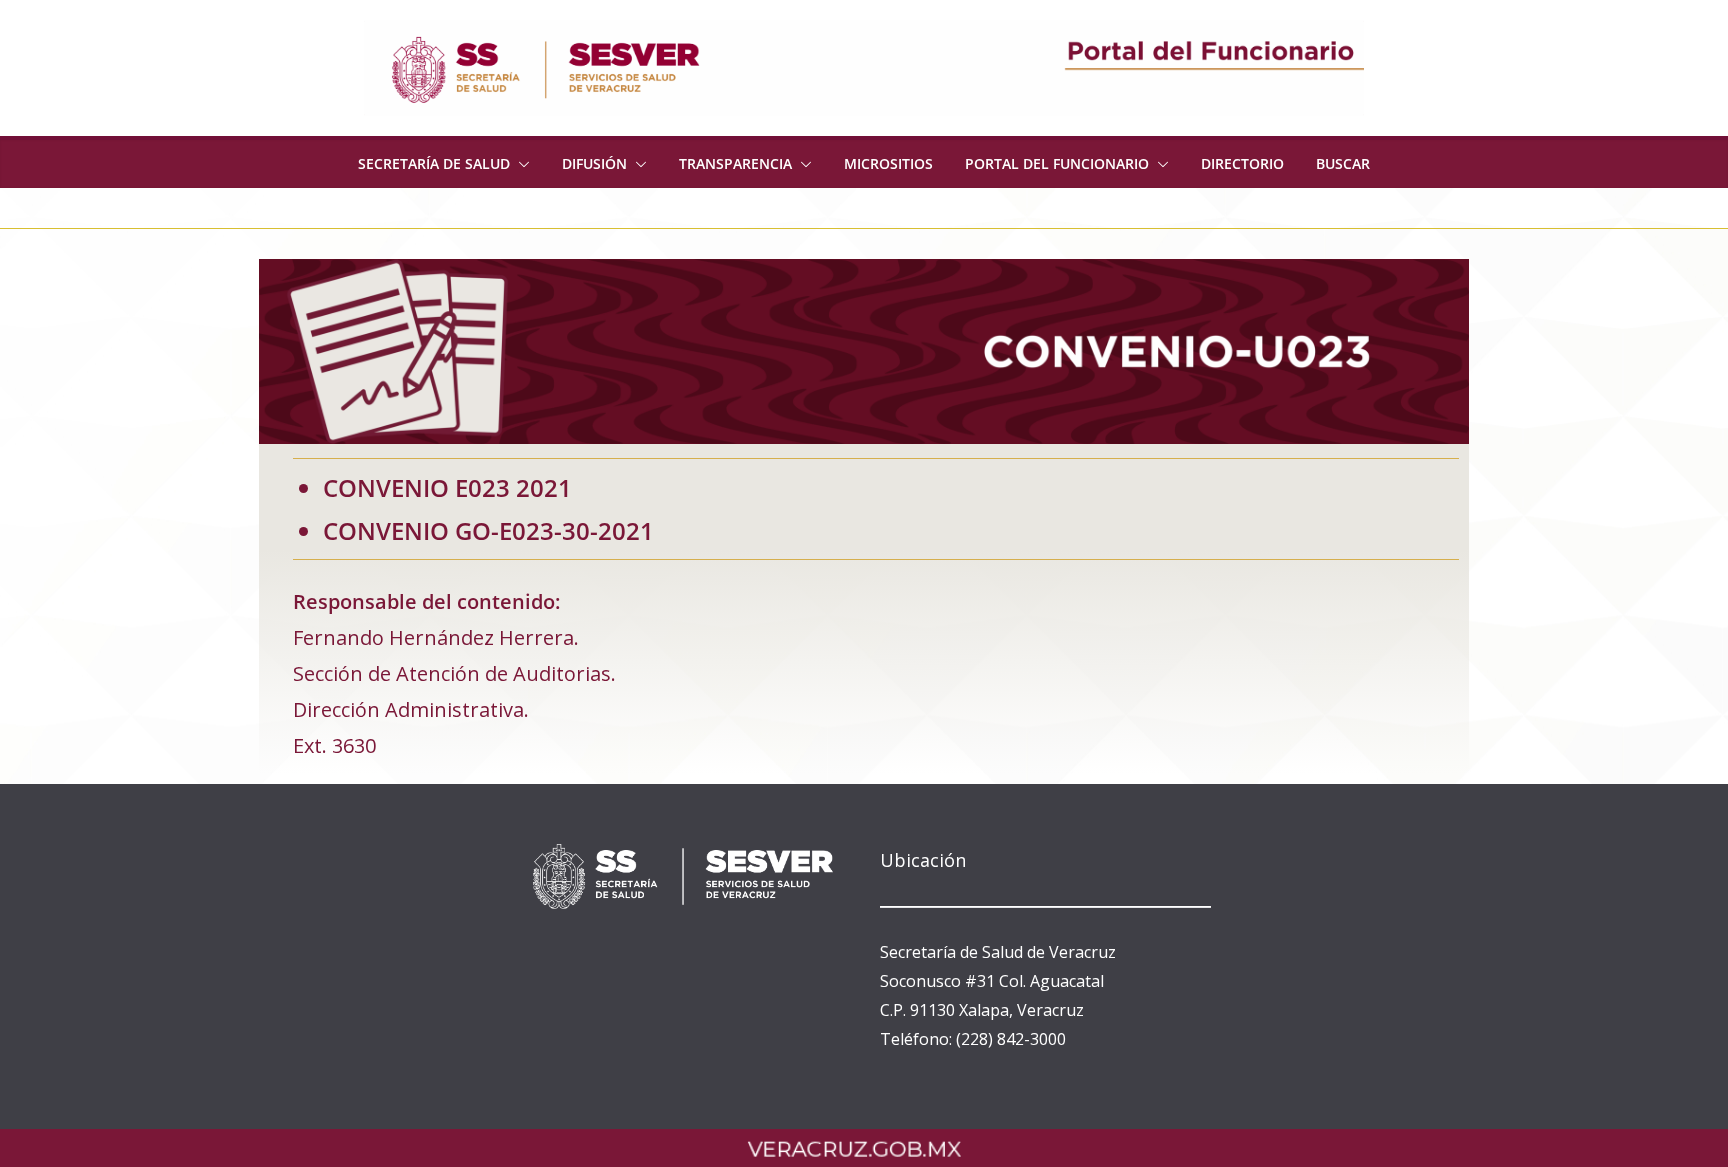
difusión (594, 163)
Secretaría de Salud (434, 163)
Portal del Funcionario (1057, 163)
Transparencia (735, 163)
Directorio (1242, 163)
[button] (520, 164)
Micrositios (888, 163)
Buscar (1343, 163)
